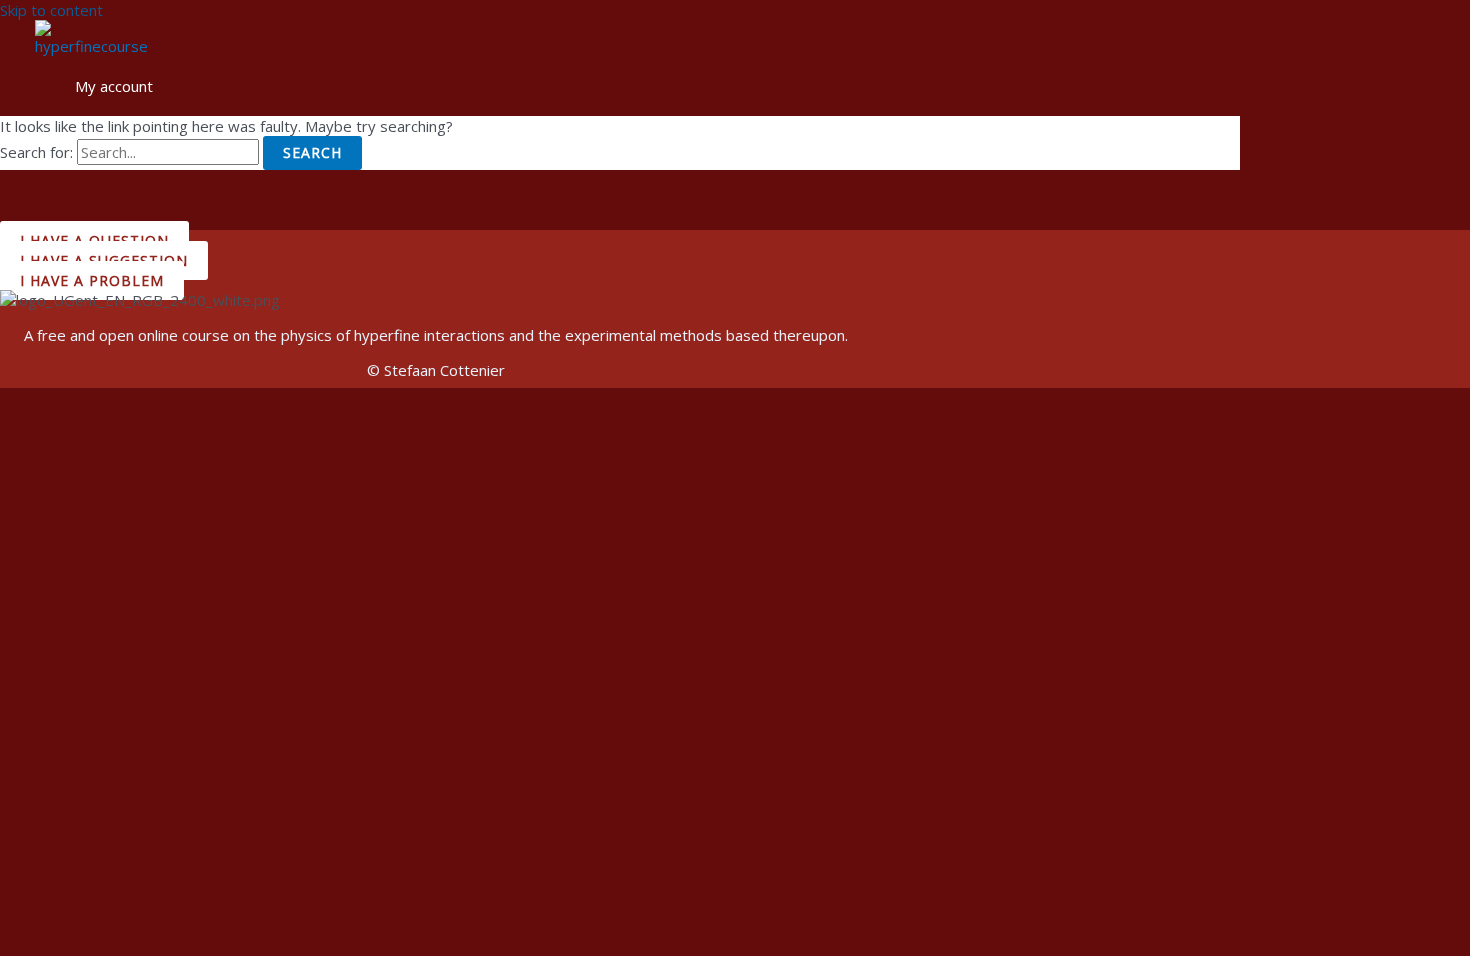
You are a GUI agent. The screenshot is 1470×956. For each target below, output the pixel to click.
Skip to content (51, 10)
